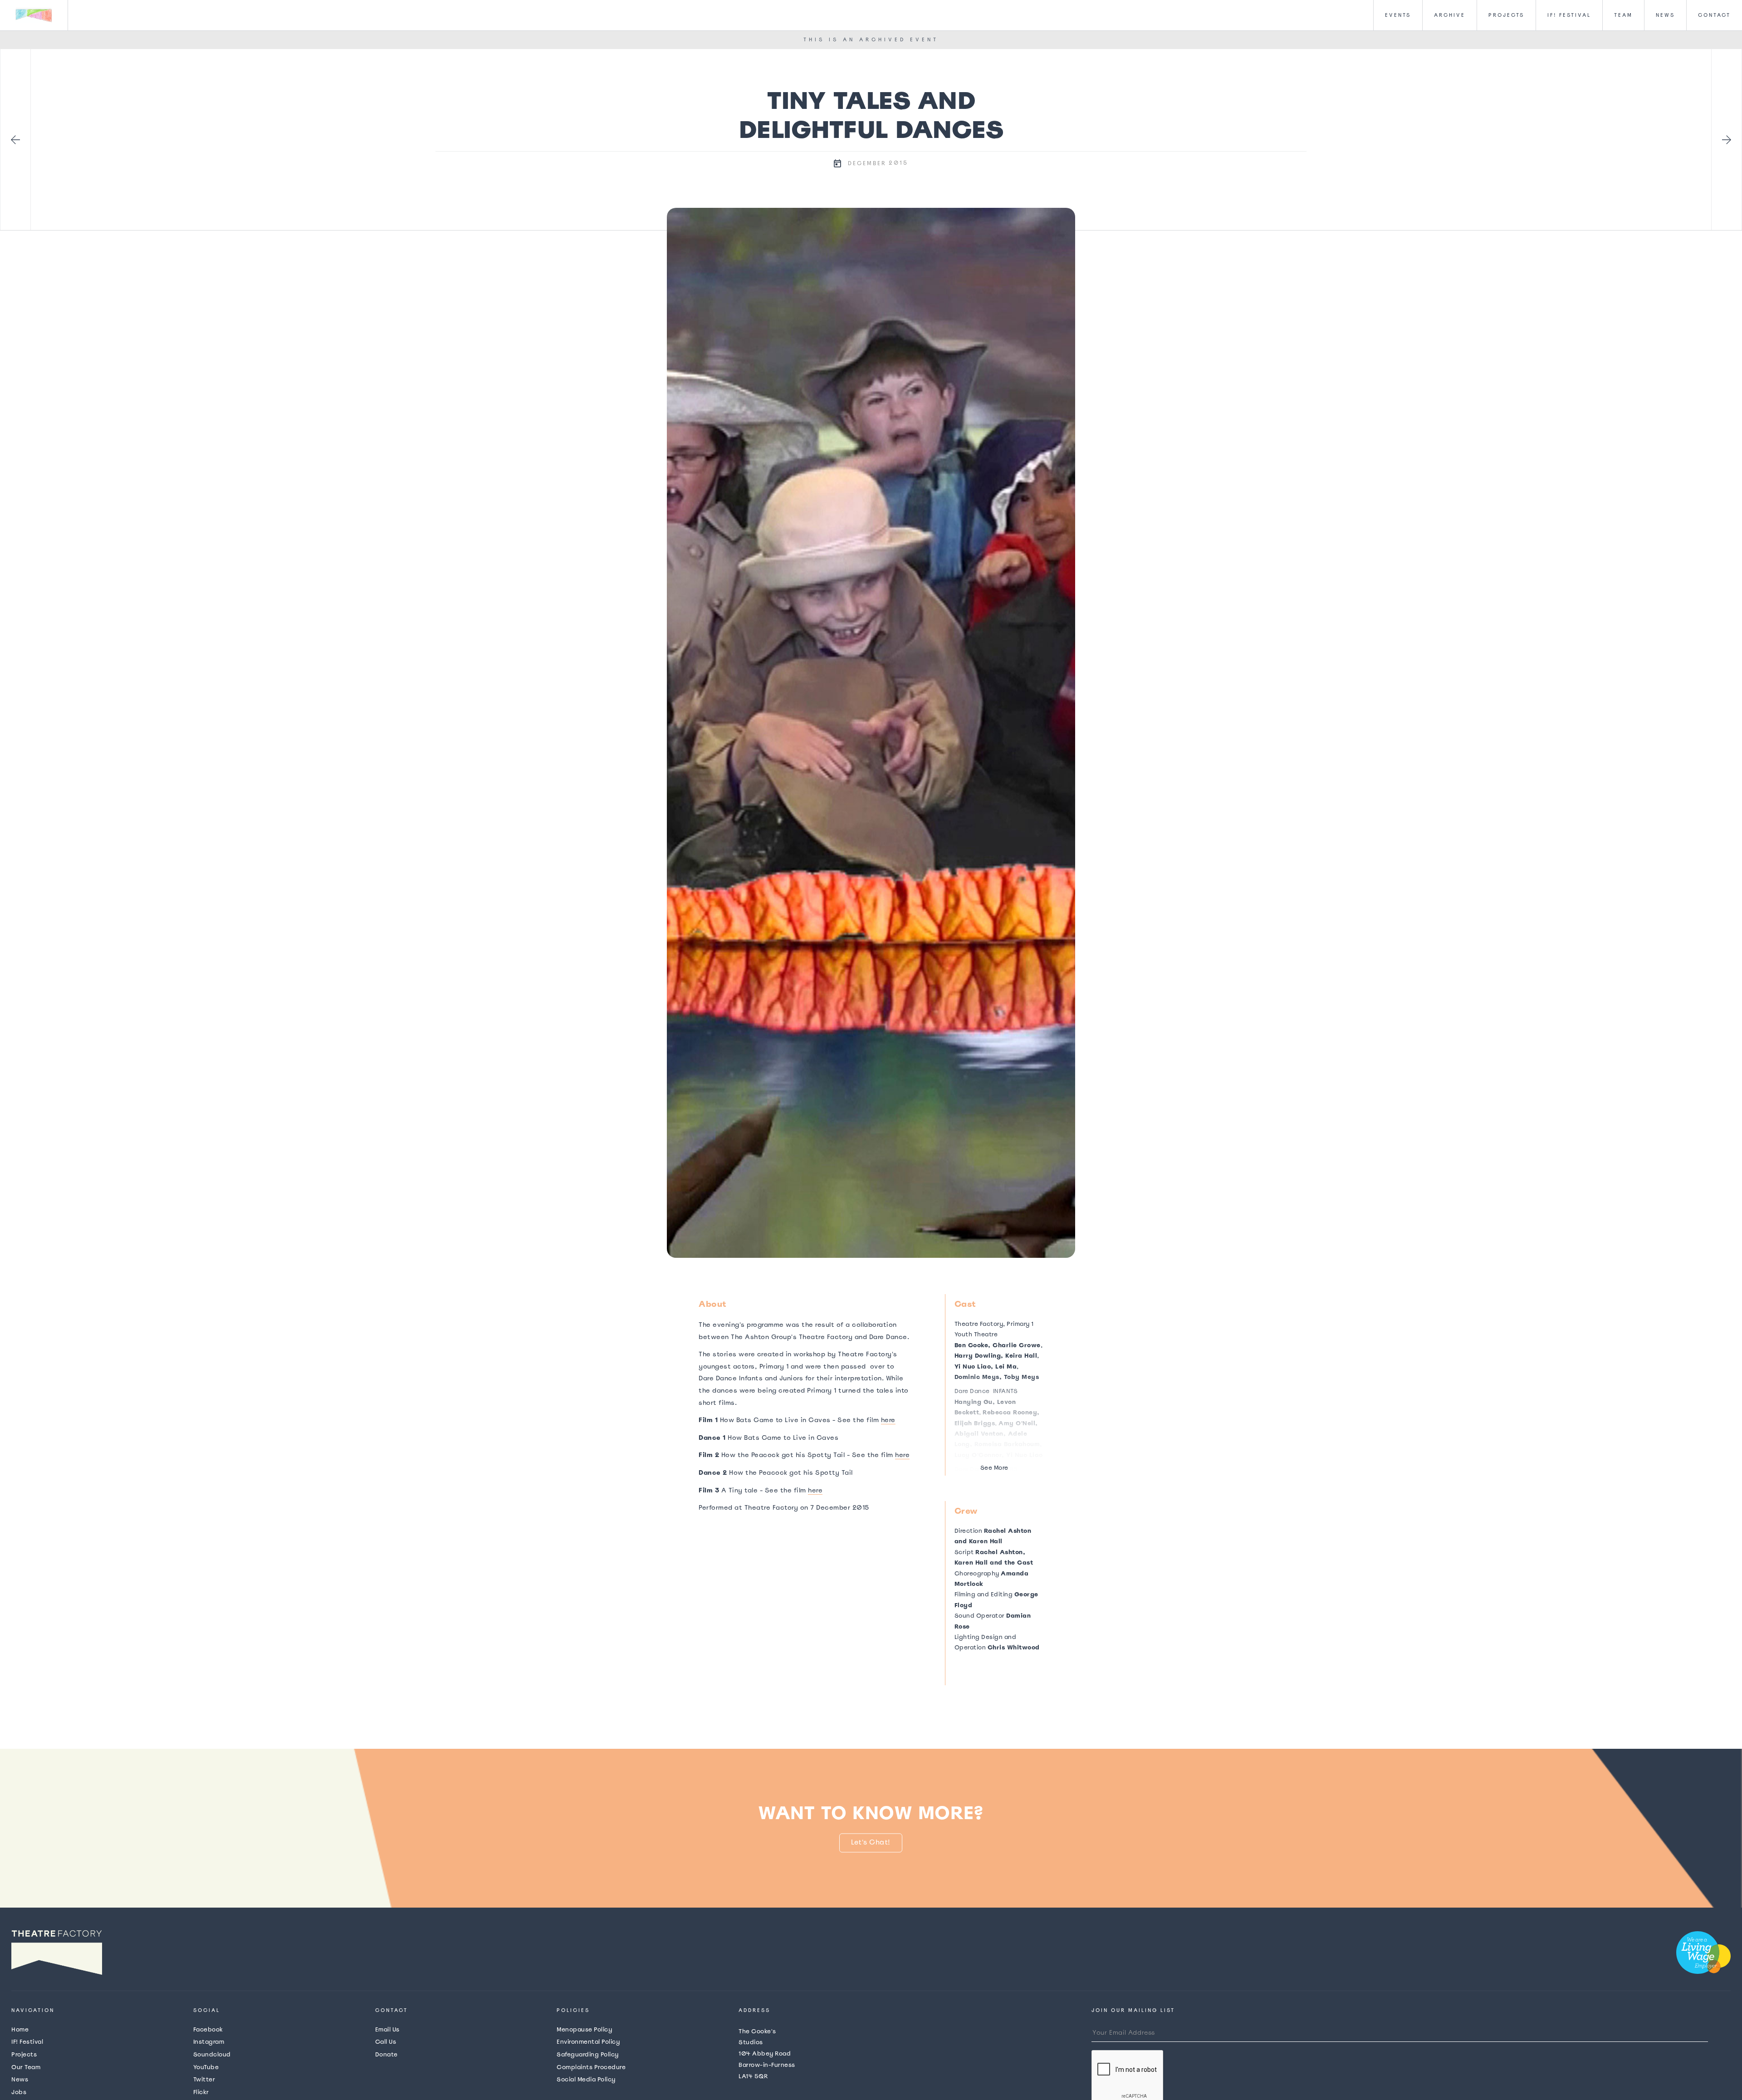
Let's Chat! (871, 1842)
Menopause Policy (584, 2029)
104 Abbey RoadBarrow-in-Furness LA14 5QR (767, 2054)
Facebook (208, 2029)
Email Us (387, 2029)
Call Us (386, 2042)
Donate (387, 2054)
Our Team (26, 2067)
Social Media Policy (586, 2079)
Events (1398, 15)
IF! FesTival (1569, 15)
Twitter (204, 2079)
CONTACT (1714, 15)
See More (994, 1468)
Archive (1450, 15)
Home (20, 2029)
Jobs (19, 2092)
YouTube (206, 2067)
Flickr (201, 2092)
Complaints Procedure (591, 2067)
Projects (1506, 15)
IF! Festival (27, 2042)
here (888, 1420)
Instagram (209, 2042)
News (1665, 15)
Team (1623, 15)
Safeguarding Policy (588, 2054)
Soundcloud (212, 2054)
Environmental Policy (588, 2042)
